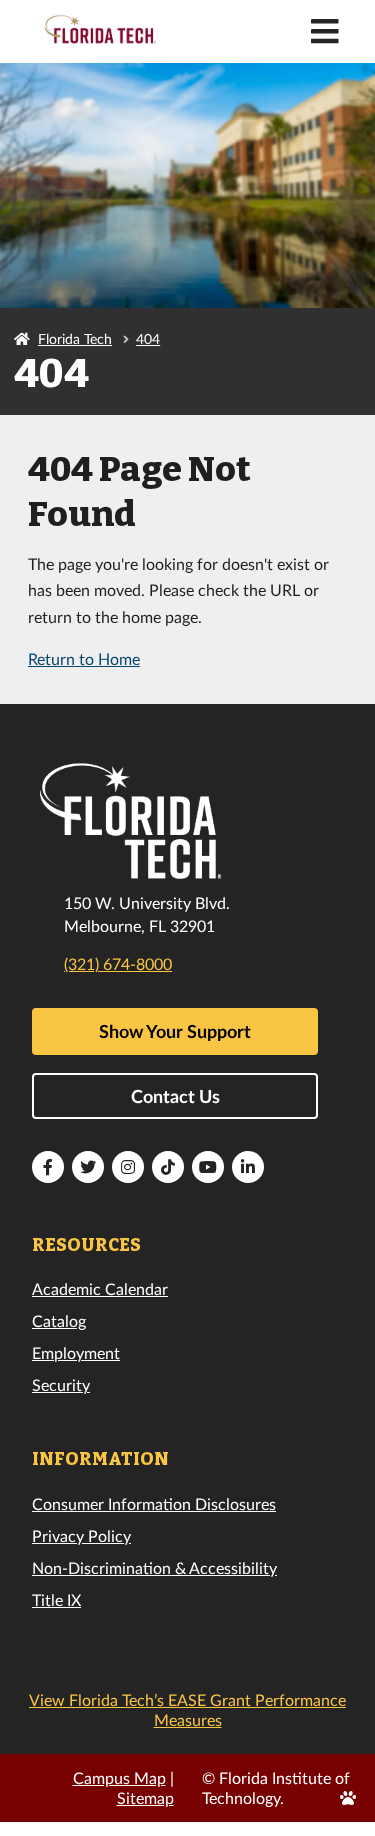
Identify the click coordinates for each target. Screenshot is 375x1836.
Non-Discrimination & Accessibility (154, 1567)
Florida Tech (75, 338)
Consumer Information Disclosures (154, 1503)
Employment (76, 1352)
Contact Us (175, 1096)
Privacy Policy (81, 1535)
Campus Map (119, 1777)
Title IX (56, 1599)
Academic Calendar (100, 1288)
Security (61, 1384)
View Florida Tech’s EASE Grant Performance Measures (187, 1709)
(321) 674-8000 (118, 963)
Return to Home (84, 658)
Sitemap (145, 1797)
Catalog (59, 1320)
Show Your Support (175, 1031)
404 (148, 338)
